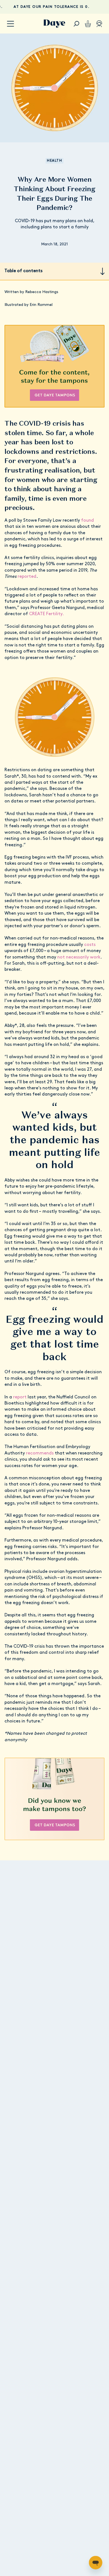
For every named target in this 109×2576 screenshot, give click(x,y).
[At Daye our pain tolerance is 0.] (54, 7)
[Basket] (88, 24)
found (87, 521)
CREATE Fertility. (47, 614)
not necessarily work (79, 957)
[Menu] (10, 24)
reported (27, 577)
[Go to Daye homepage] (54, 24)
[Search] (76, 24)
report (20, 1397)
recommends (40, 1453)
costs (90, 945)
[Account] (99, 24)
